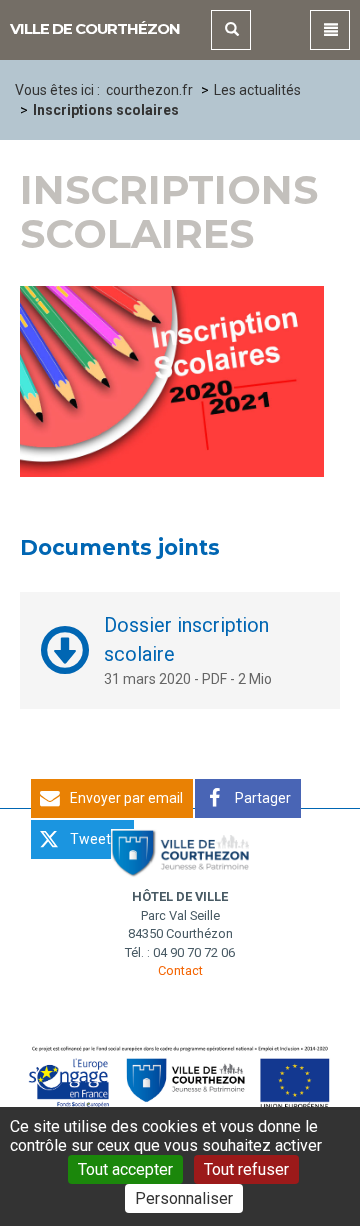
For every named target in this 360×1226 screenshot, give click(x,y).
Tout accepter (125, 1169)
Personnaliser (184, 1198)
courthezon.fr (149, 90)
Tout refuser (246, 1169)
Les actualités (257, 90)
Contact (180, 970)
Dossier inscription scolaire (186, 639)
